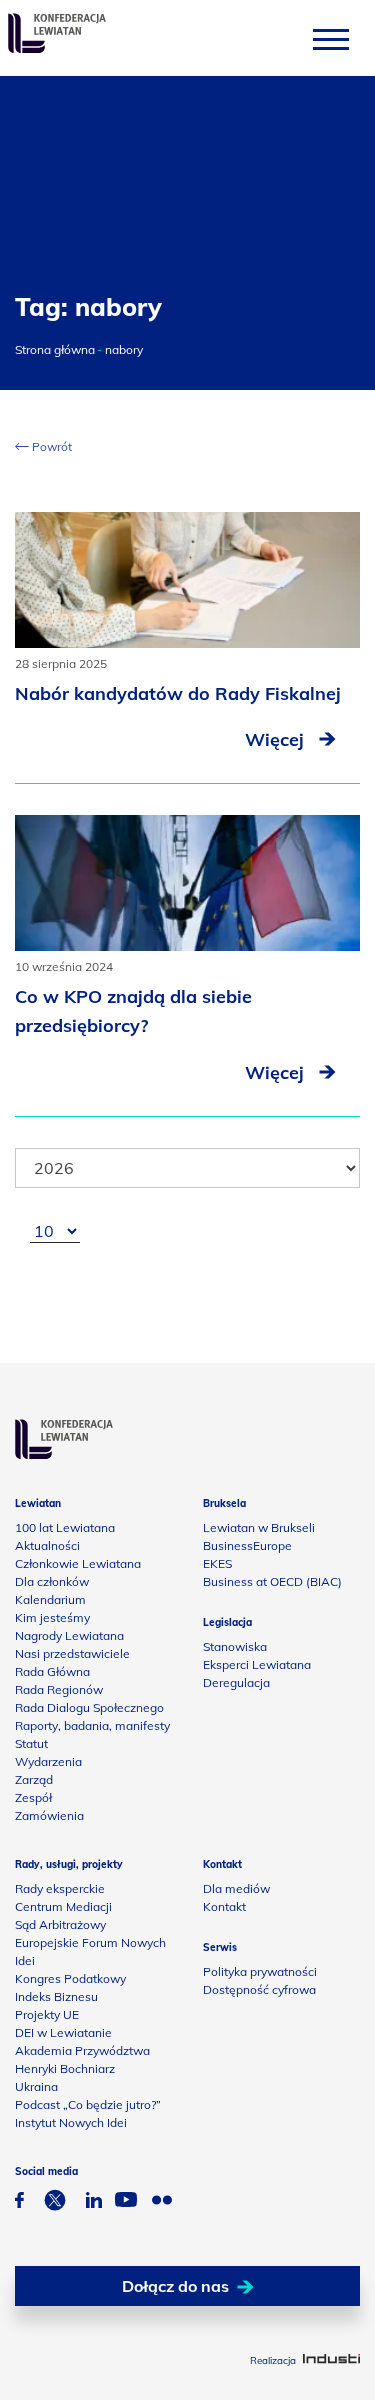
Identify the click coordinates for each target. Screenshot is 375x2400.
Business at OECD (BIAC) (272, 1581)
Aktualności (47, 1545)
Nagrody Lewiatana (69, 1635)
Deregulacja (236, 1682)
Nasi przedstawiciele (72, 1653)
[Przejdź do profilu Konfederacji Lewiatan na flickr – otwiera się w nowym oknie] (162, 2202)
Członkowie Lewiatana (78, 1563)
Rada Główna (52, 1671)
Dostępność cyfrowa (259, 1989)
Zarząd (34, 1779)
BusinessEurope (247, 1545)
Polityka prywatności (260, 1971)
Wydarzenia (48, 1761)
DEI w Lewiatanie (63, 2032)
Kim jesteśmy (52, 1617)
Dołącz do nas (175, 2286)
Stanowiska (235, 1646)
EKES (217, 1563)
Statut (31, 1743)
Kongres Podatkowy (70, 1978)
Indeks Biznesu (56, 1996)
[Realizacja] (331, 2360)
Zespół (33, 1797)
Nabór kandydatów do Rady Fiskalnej (178, 693)
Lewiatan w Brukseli (259, 1527)
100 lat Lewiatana (65, 1527)
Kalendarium (50, 1599)
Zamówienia (49, 1815)
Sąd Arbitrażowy (60, 1924)
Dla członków (52, 1581)
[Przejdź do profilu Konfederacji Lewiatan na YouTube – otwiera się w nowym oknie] (126, 2202)
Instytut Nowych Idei (71, 2122)
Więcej (277, 739)
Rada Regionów (59, 1689)
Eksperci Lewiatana (257, 1664)
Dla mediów (236, 1888)
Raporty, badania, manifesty (92, 1725)
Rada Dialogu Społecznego (89, 1707)
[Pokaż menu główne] (331, 38)
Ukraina (36, 2086)
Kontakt (224, 1906)
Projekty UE (47, 2014)
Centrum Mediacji (63, 1906)
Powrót (50, 446)
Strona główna (55, 349)
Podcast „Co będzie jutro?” (88, 2104)
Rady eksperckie (60, 1888)
